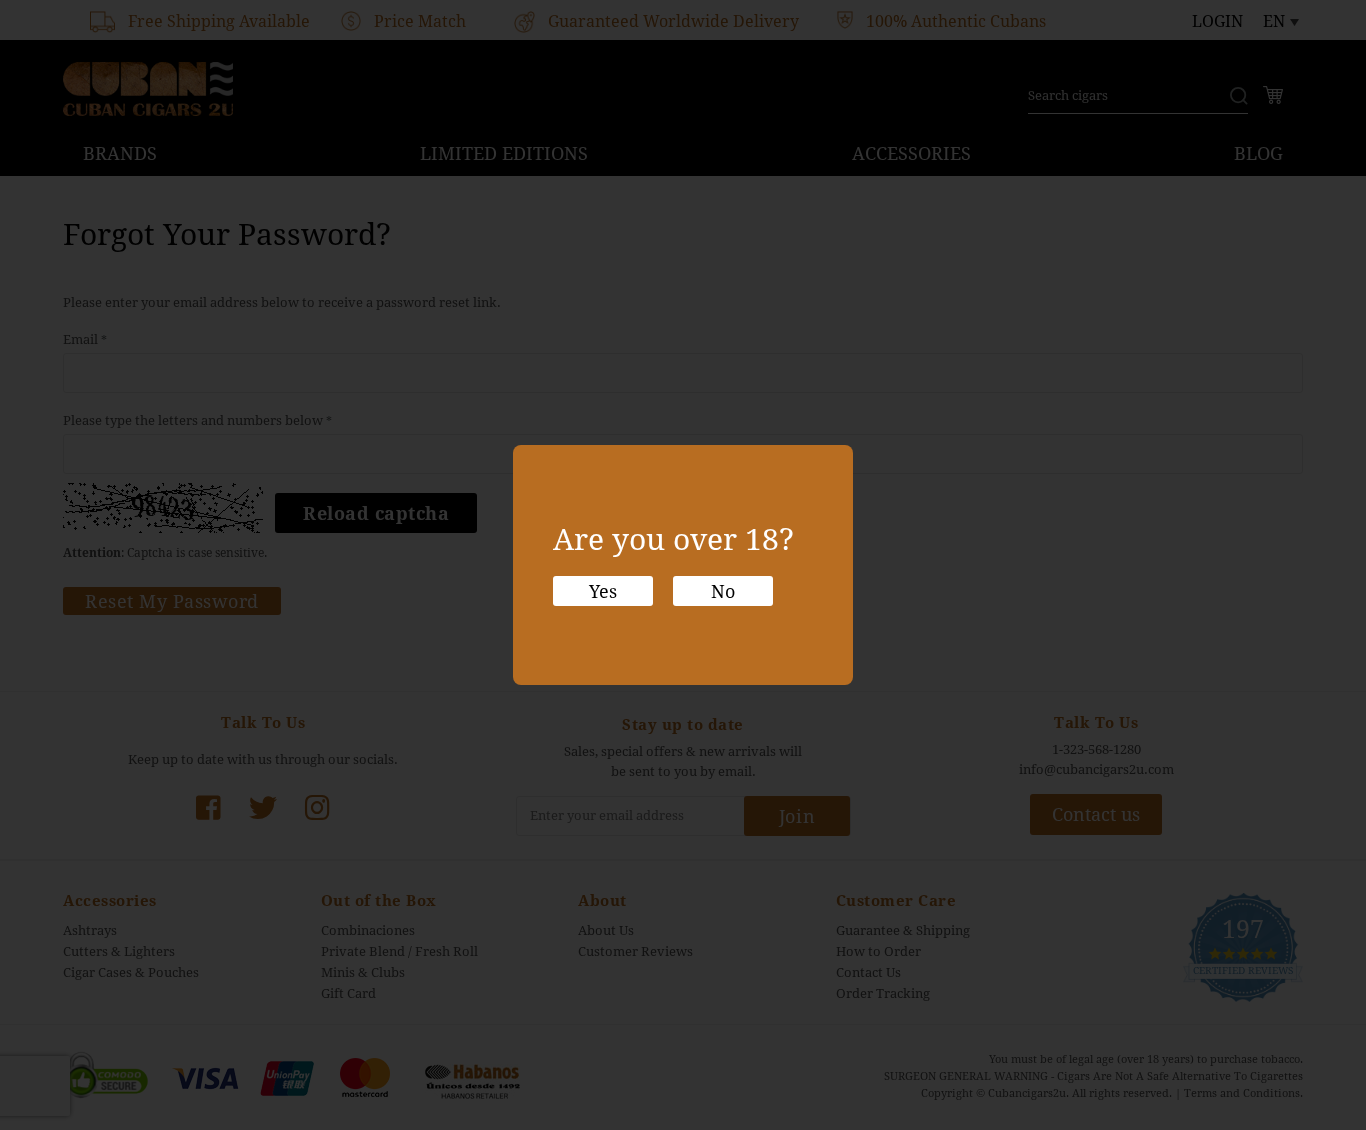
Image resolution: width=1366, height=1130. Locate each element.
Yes (603, 591)
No (723, 591)
